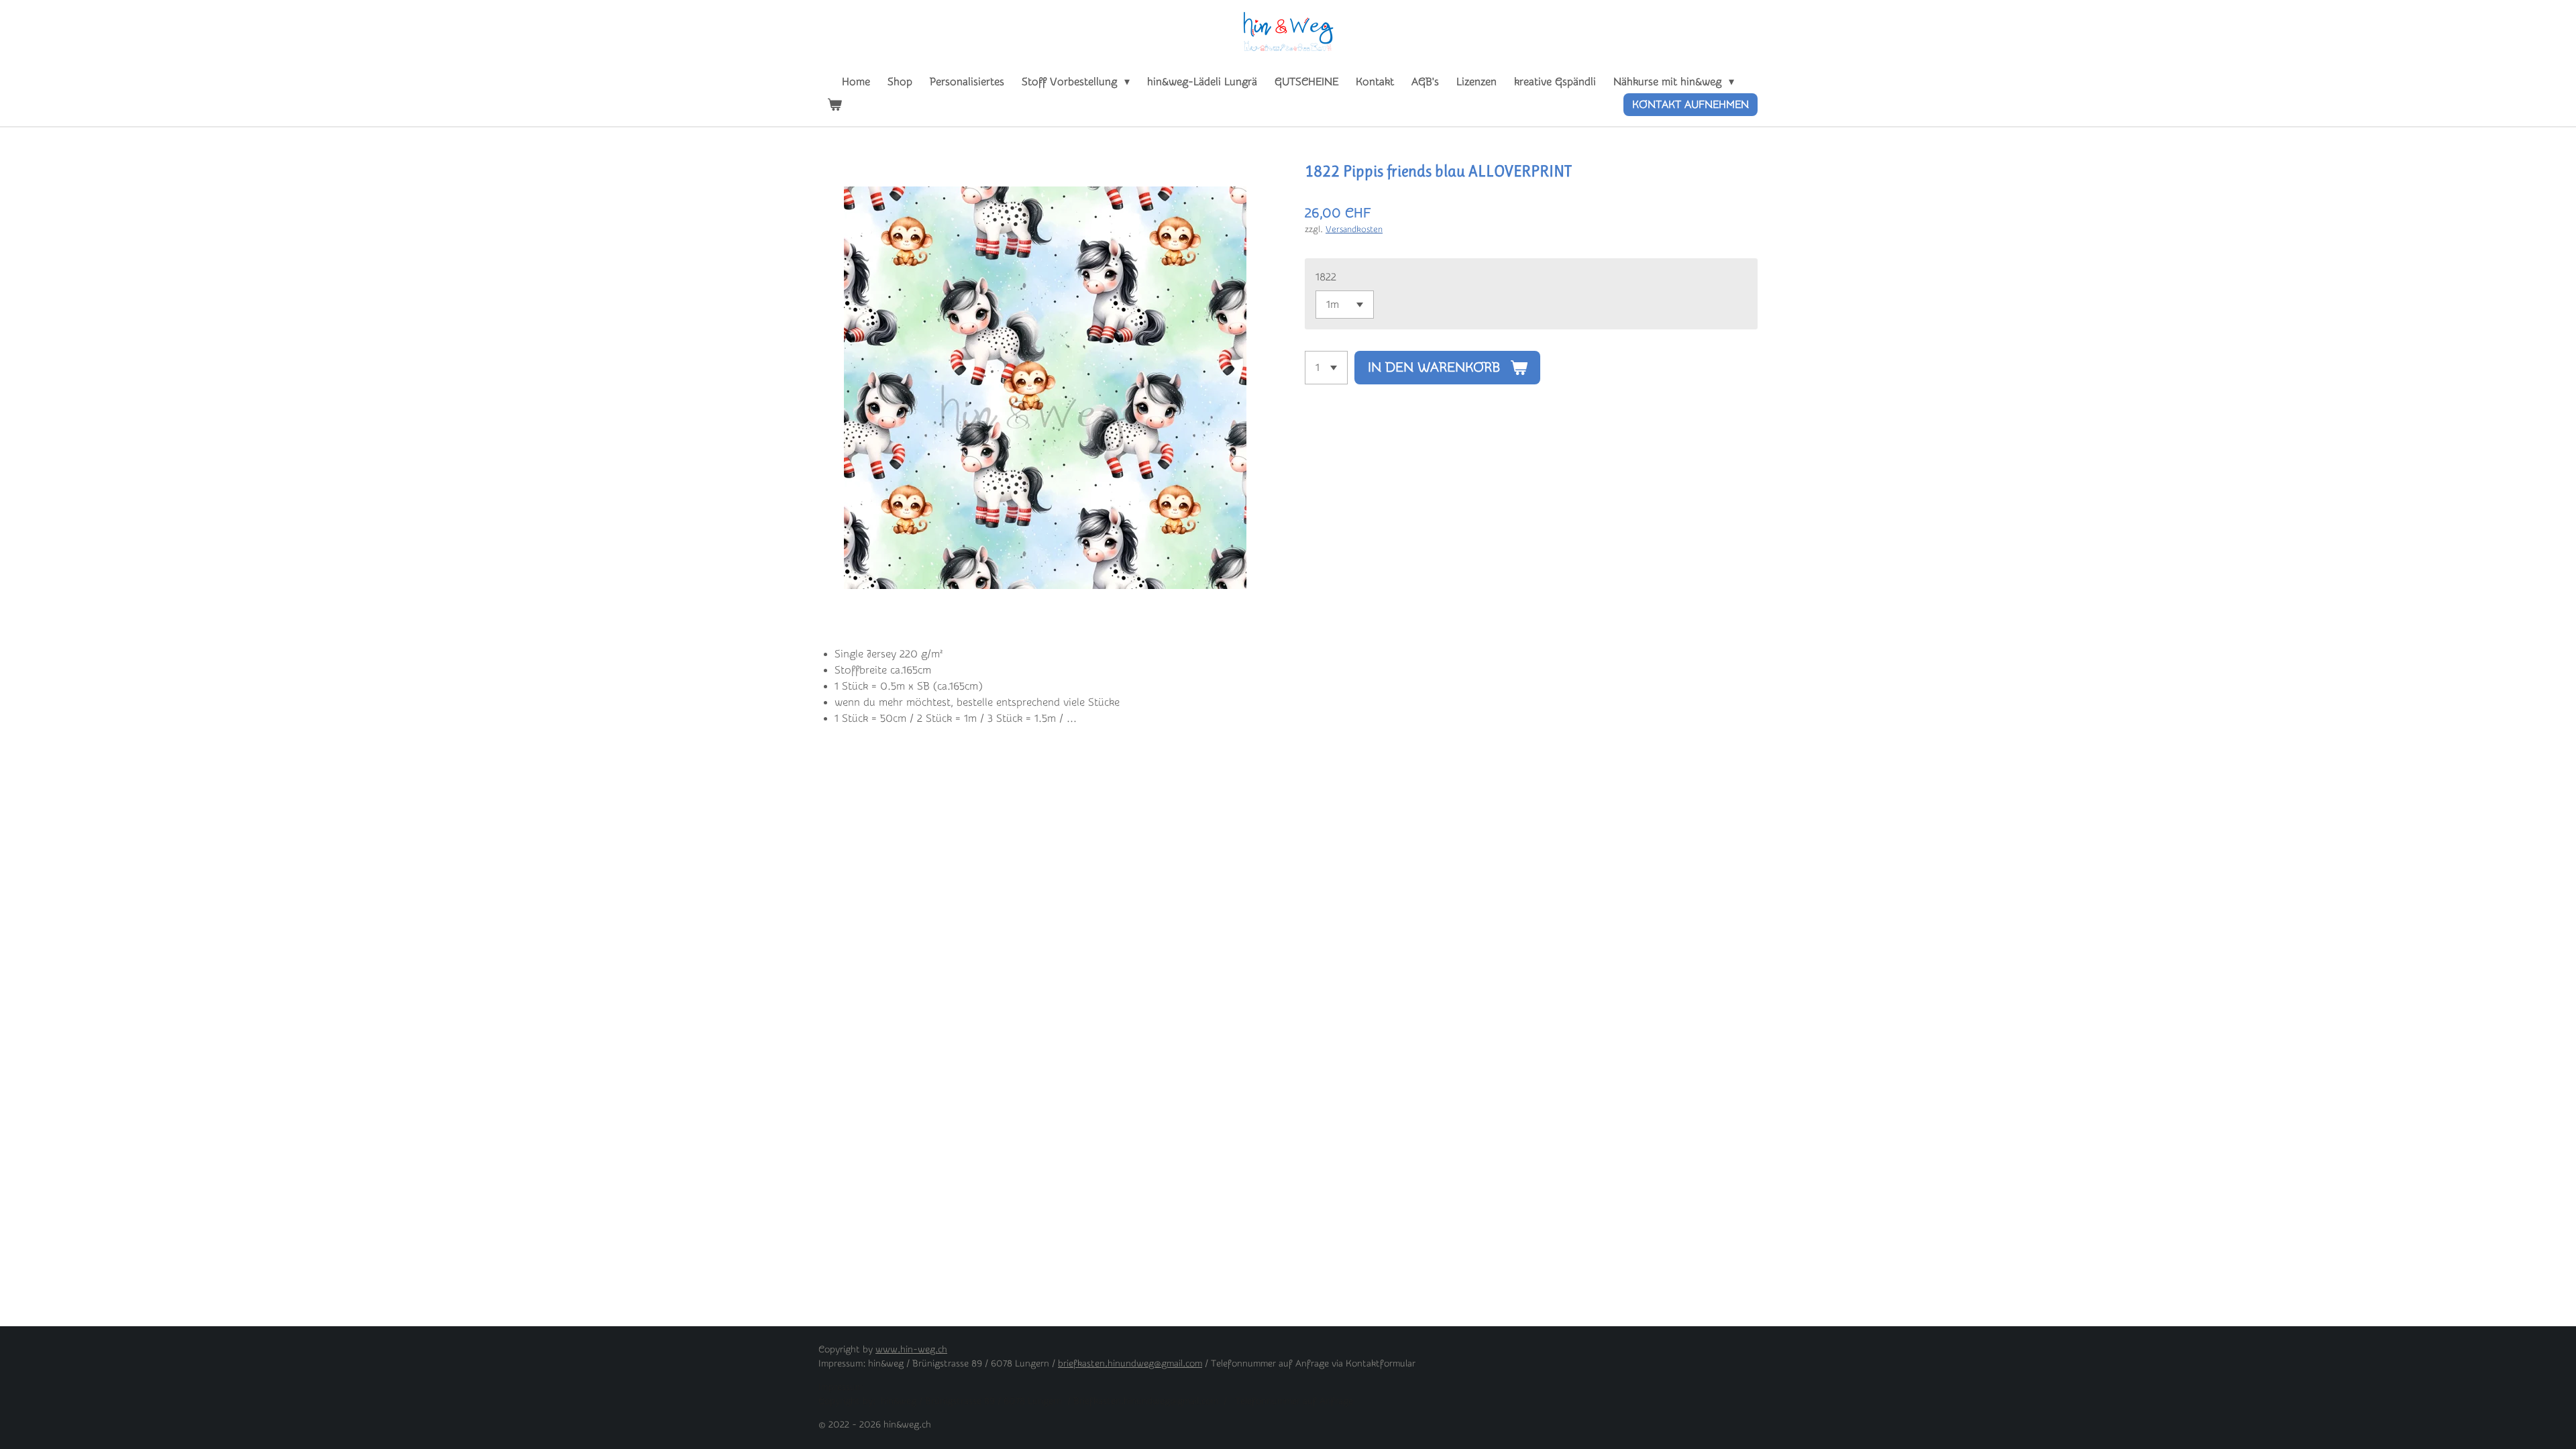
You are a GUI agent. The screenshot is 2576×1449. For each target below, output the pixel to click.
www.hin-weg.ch (911, 1350)
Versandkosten (1354, 229)
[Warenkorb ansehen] (835, 105)
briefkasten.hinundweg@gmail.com (1130, 1364)
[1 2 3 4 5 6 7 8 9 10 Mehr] (1326, 368)
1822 (1326, 277)
